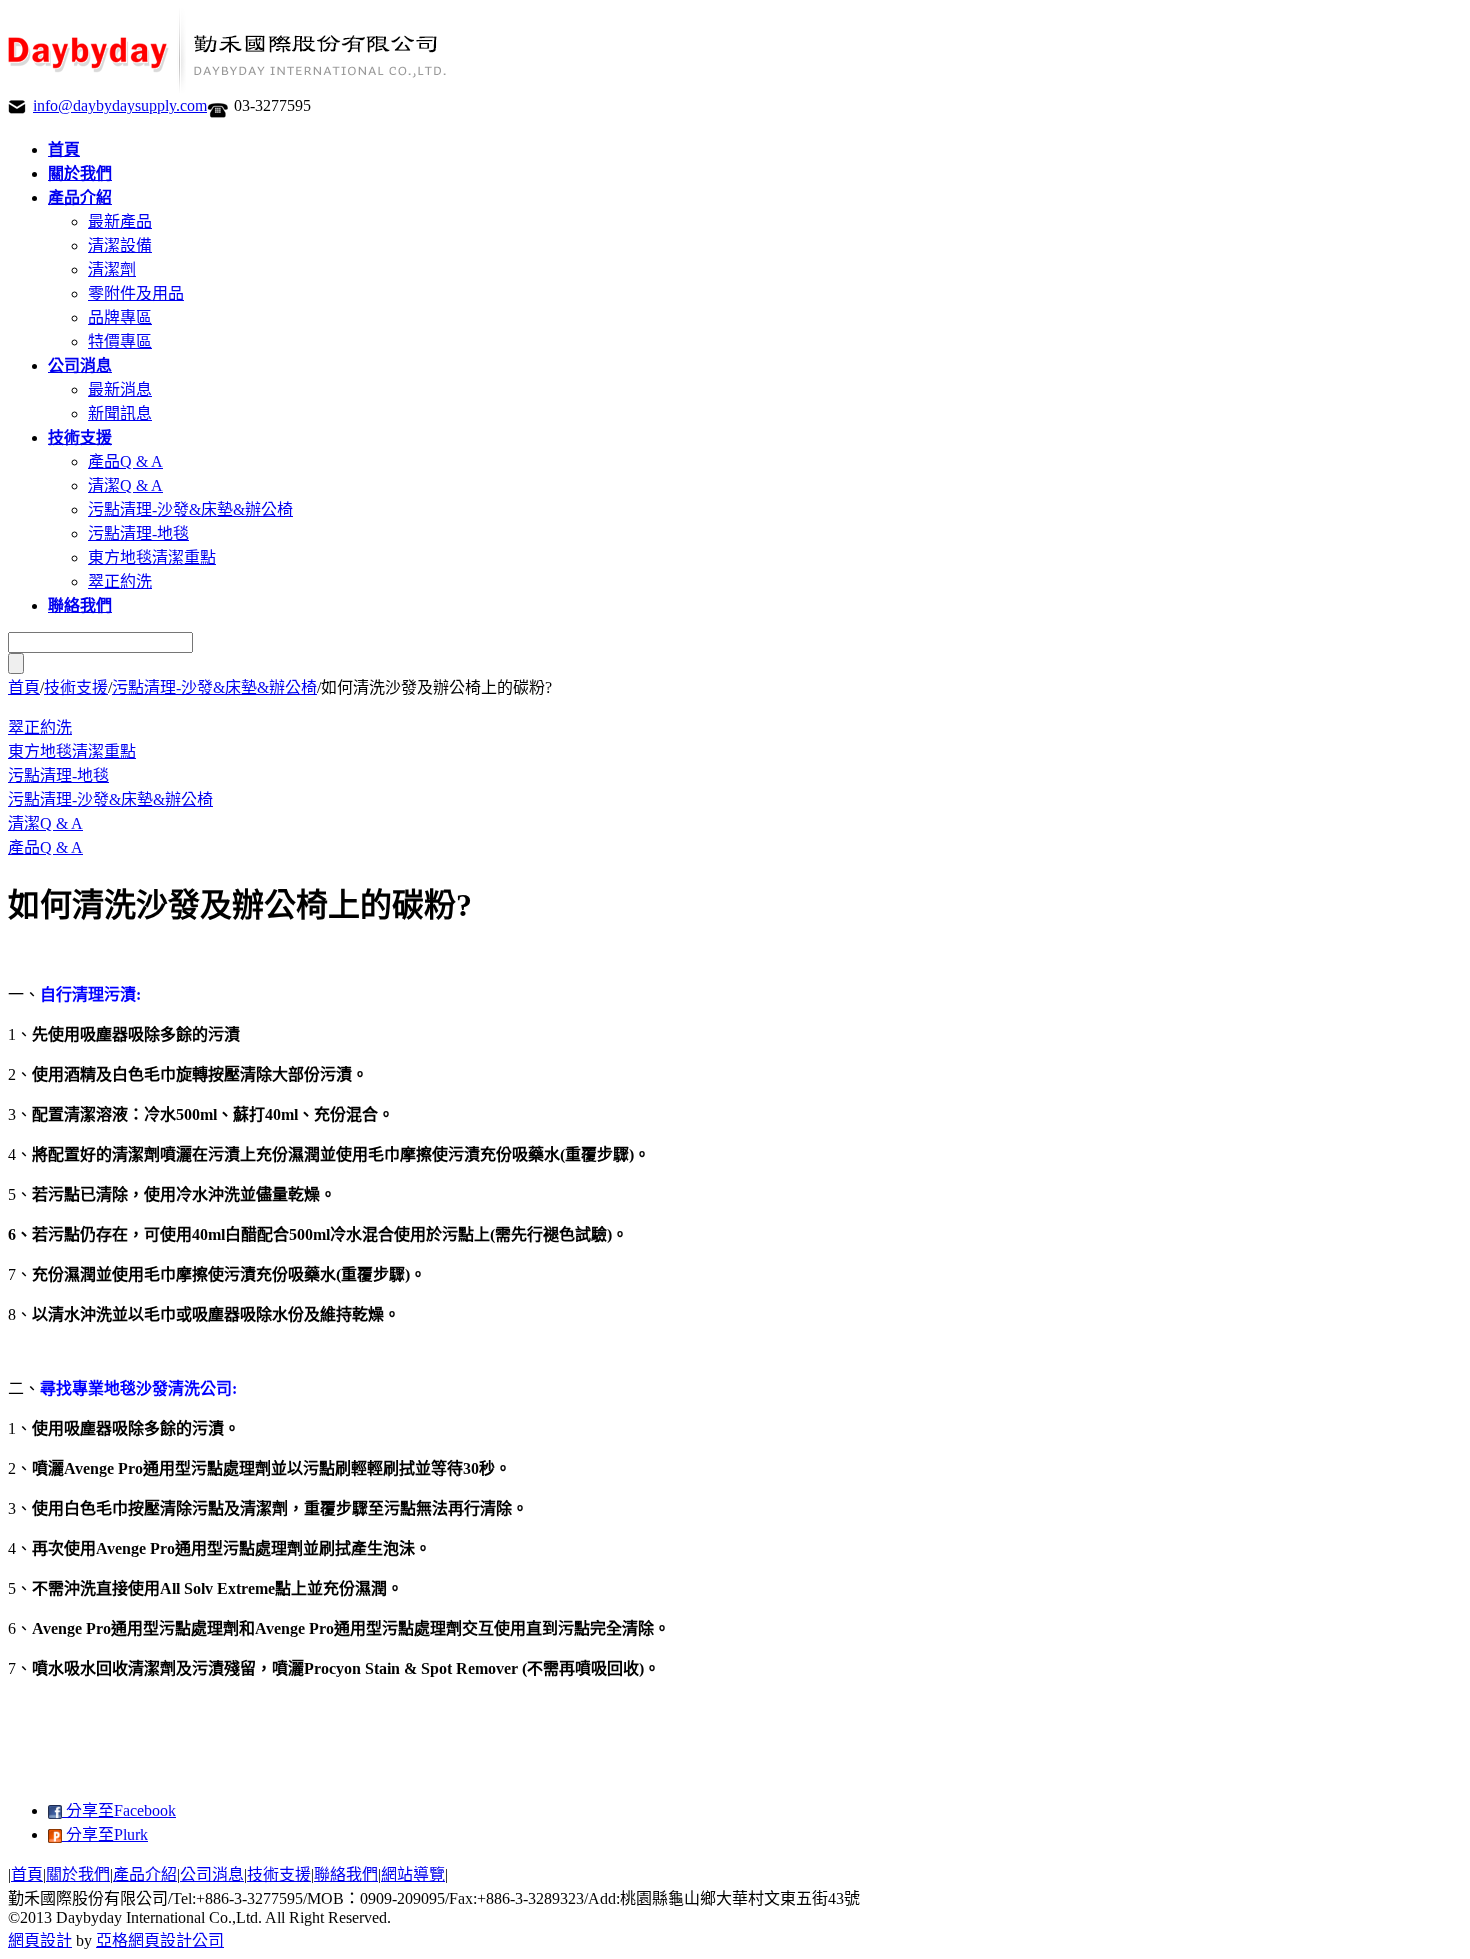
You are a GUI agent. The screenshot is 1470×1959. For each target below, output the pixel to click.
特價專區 (120, 341)
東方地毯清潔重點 (152, 557)
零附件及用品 (136, 293)
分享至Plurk (105, 1834)
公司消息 (212, 1874)
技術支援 (76, 687)
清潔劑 (112, 269)
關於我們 (78, 1874)
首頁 (24, 687)
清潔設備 (120, 245)
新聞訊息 (120, 413)
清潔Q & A (125, 485)
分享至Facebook (119, 1810)
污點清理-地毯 (138, 533)
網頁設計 (40, 1940)
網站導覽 (413, 1874)
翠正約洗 (120, 581)
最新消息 (120, 389)
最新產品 (120, 221)
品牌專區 (120, 317)
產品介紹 (145, 1874)
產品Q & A (125, 461)
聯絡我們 (346, 1874)
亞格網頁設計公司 (160, 1940)
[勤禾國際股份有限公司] (230, 87)
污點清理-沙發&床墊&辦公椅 (190, 509)
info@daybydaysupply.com (120, 105)
